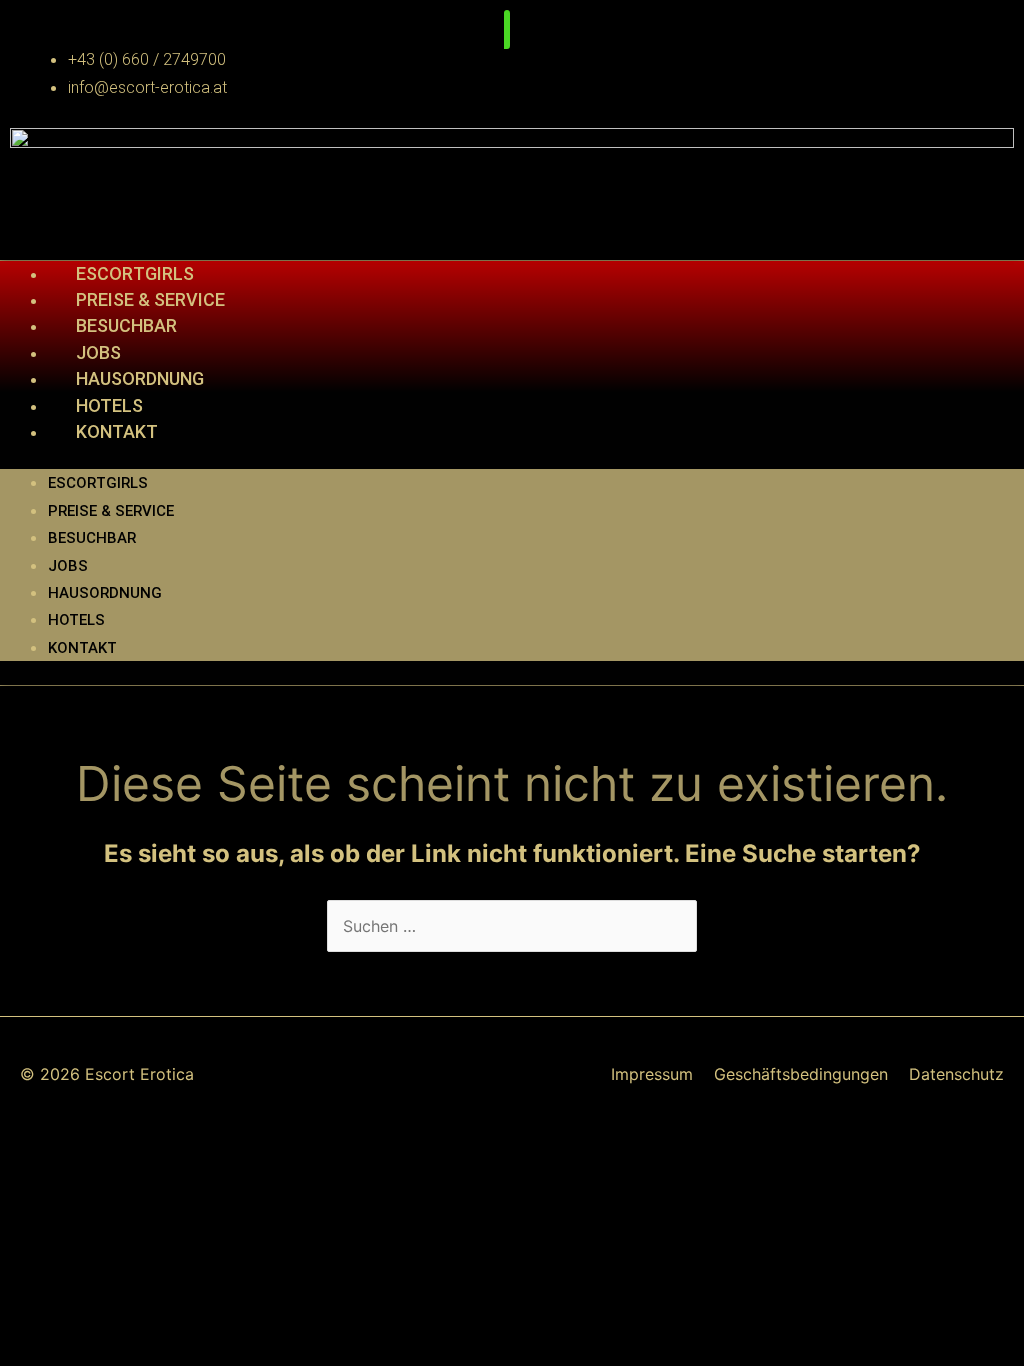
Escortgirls (135, 273)
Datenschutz (956, 1074)
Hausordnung (140, 378)
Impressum (652, 1074)
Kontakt (117, 431)
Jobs (98, 352)
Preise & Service (150, 299)
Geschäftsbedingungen (801, 1074)
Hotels (109, 405)
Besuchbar (126, 325)
